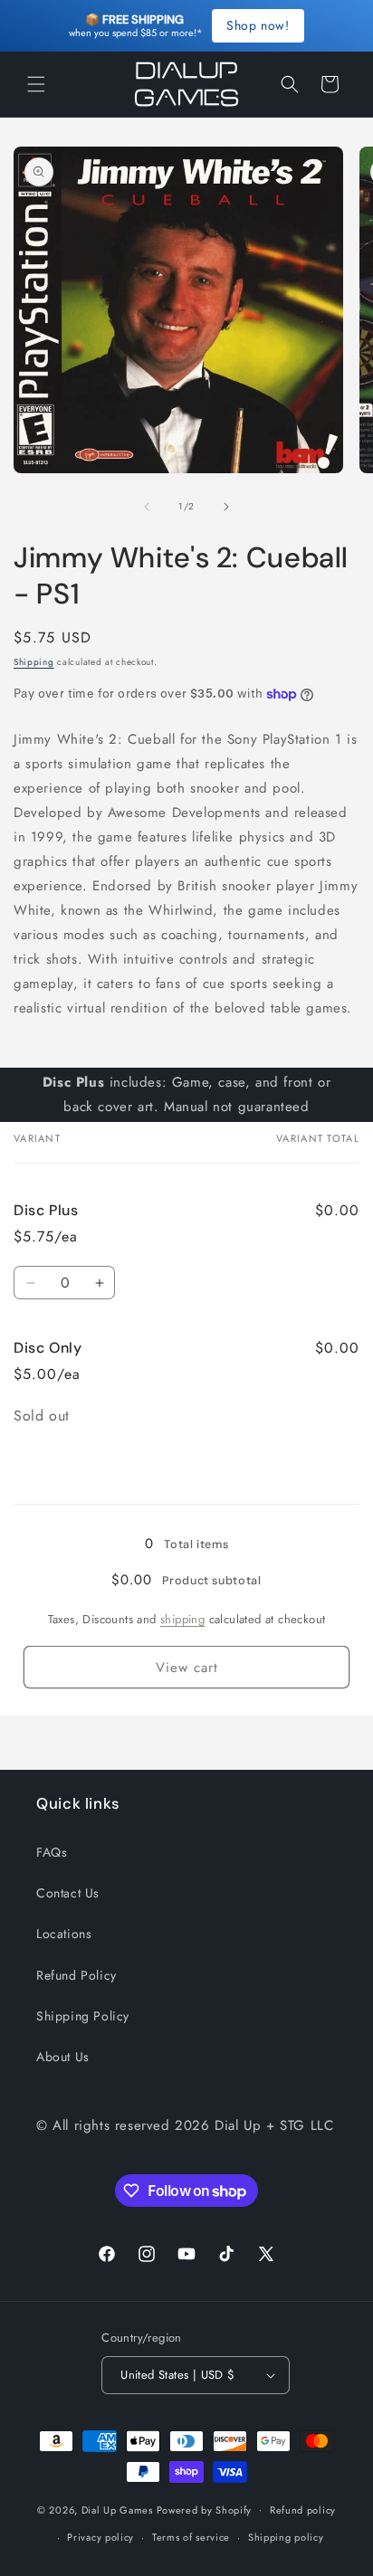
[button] (36, 84)
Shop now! (258, 25)
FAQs (52, 1852)
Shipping (34, 662)
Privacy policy (100, 2537)
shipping (182, 1619)
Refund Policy (77, 1975)
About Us (63, 2057)
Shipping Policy (83, 2016)
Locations (64, 1934)
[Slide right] (226, 507)
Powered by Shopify (205, 2509)
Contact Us (68, 1893)
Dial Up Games (117, 2509)
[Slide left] (147, 507)
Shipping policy (286, 2537)
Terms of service (191, 2537)
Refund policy (303, 2510)
